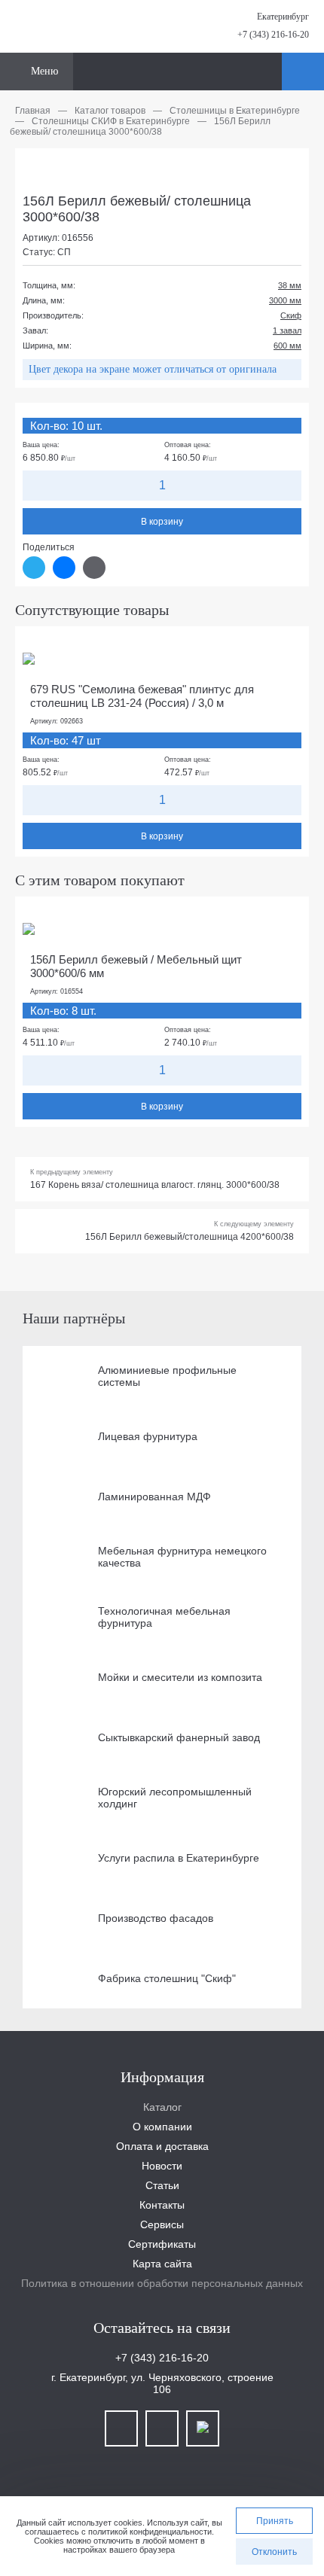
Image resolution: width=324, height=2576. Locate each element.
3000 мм (285, 300)
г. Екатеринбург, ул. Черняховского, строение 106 (162, 2383)
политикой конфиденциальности (150, 2532)
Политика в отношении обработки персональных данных (162, 2283)
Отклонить (274, 2552)
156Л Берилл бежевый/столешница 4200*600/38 (190, 1237)
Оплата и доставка (162, 2146)
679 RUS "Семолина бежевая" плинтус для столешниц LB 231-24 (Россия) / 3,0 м (142, 696)
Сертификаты (162, 2244)
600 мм (287, 346)
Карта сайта (162, 2264)
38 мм (290, 285)
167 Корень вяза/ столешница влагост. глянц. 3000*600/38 (155, 1185)
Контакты (162, 2205)
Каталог (162, 2107)
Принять (275, 2521)
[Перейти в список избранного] (268, 72)
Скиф (291, 315)
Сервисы (162, 2224)
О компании (162, 2127)
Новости (162, 2166)
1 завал (287, 330)
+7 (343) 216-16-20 (273, 35)
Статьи (162, 2185)
